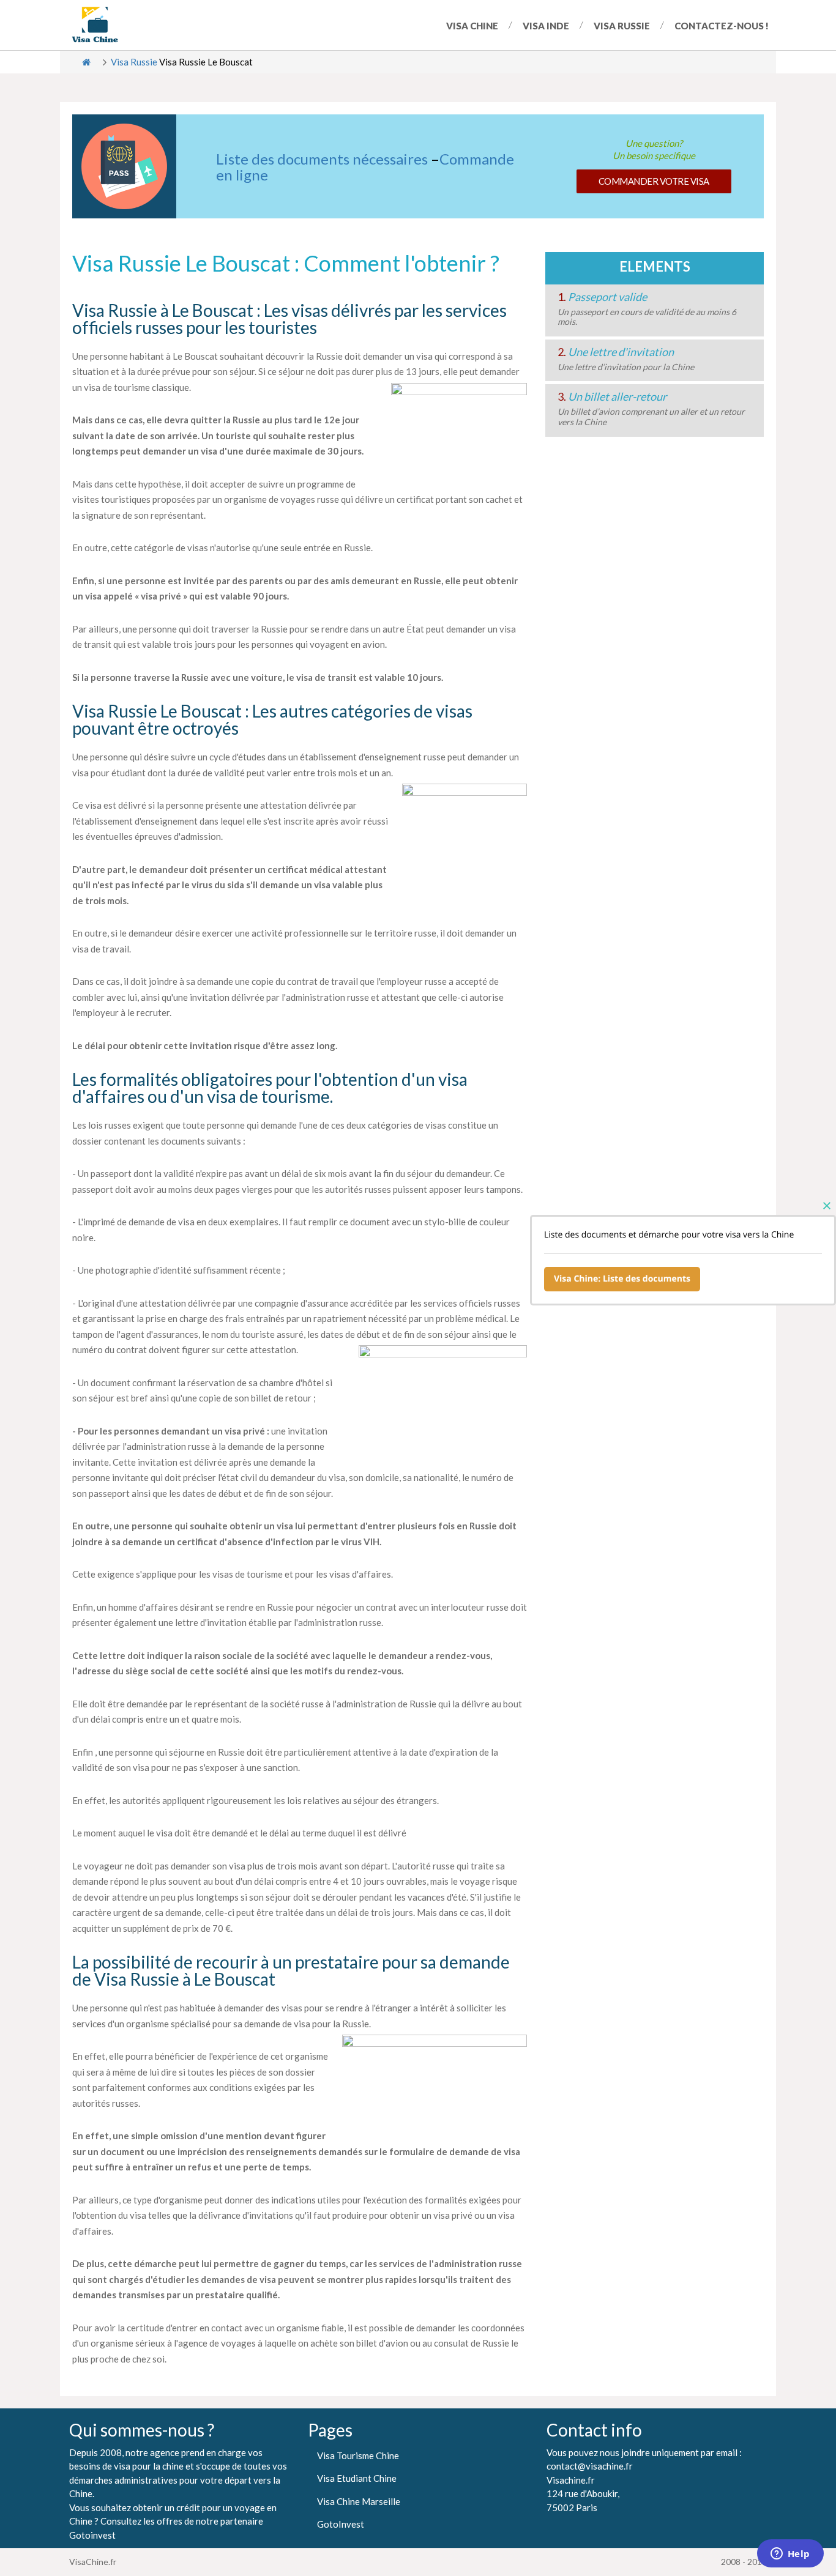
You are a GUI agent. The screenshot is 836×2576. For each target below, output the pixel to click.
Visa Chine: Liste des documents (622, 1279)
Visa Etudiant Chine (357, 2478)
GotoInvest (341, 2524)
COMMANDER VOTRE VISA (654, 181)
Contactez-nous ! (722, 26)
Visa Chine (472, 26)
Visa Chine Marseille (359, 2501)
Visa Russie (622, 26)
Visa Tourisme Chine (358, 2455)
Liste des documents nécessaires (322, 159)
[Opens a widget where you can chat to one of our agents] (790, 2555)
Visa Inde (546, 26)
